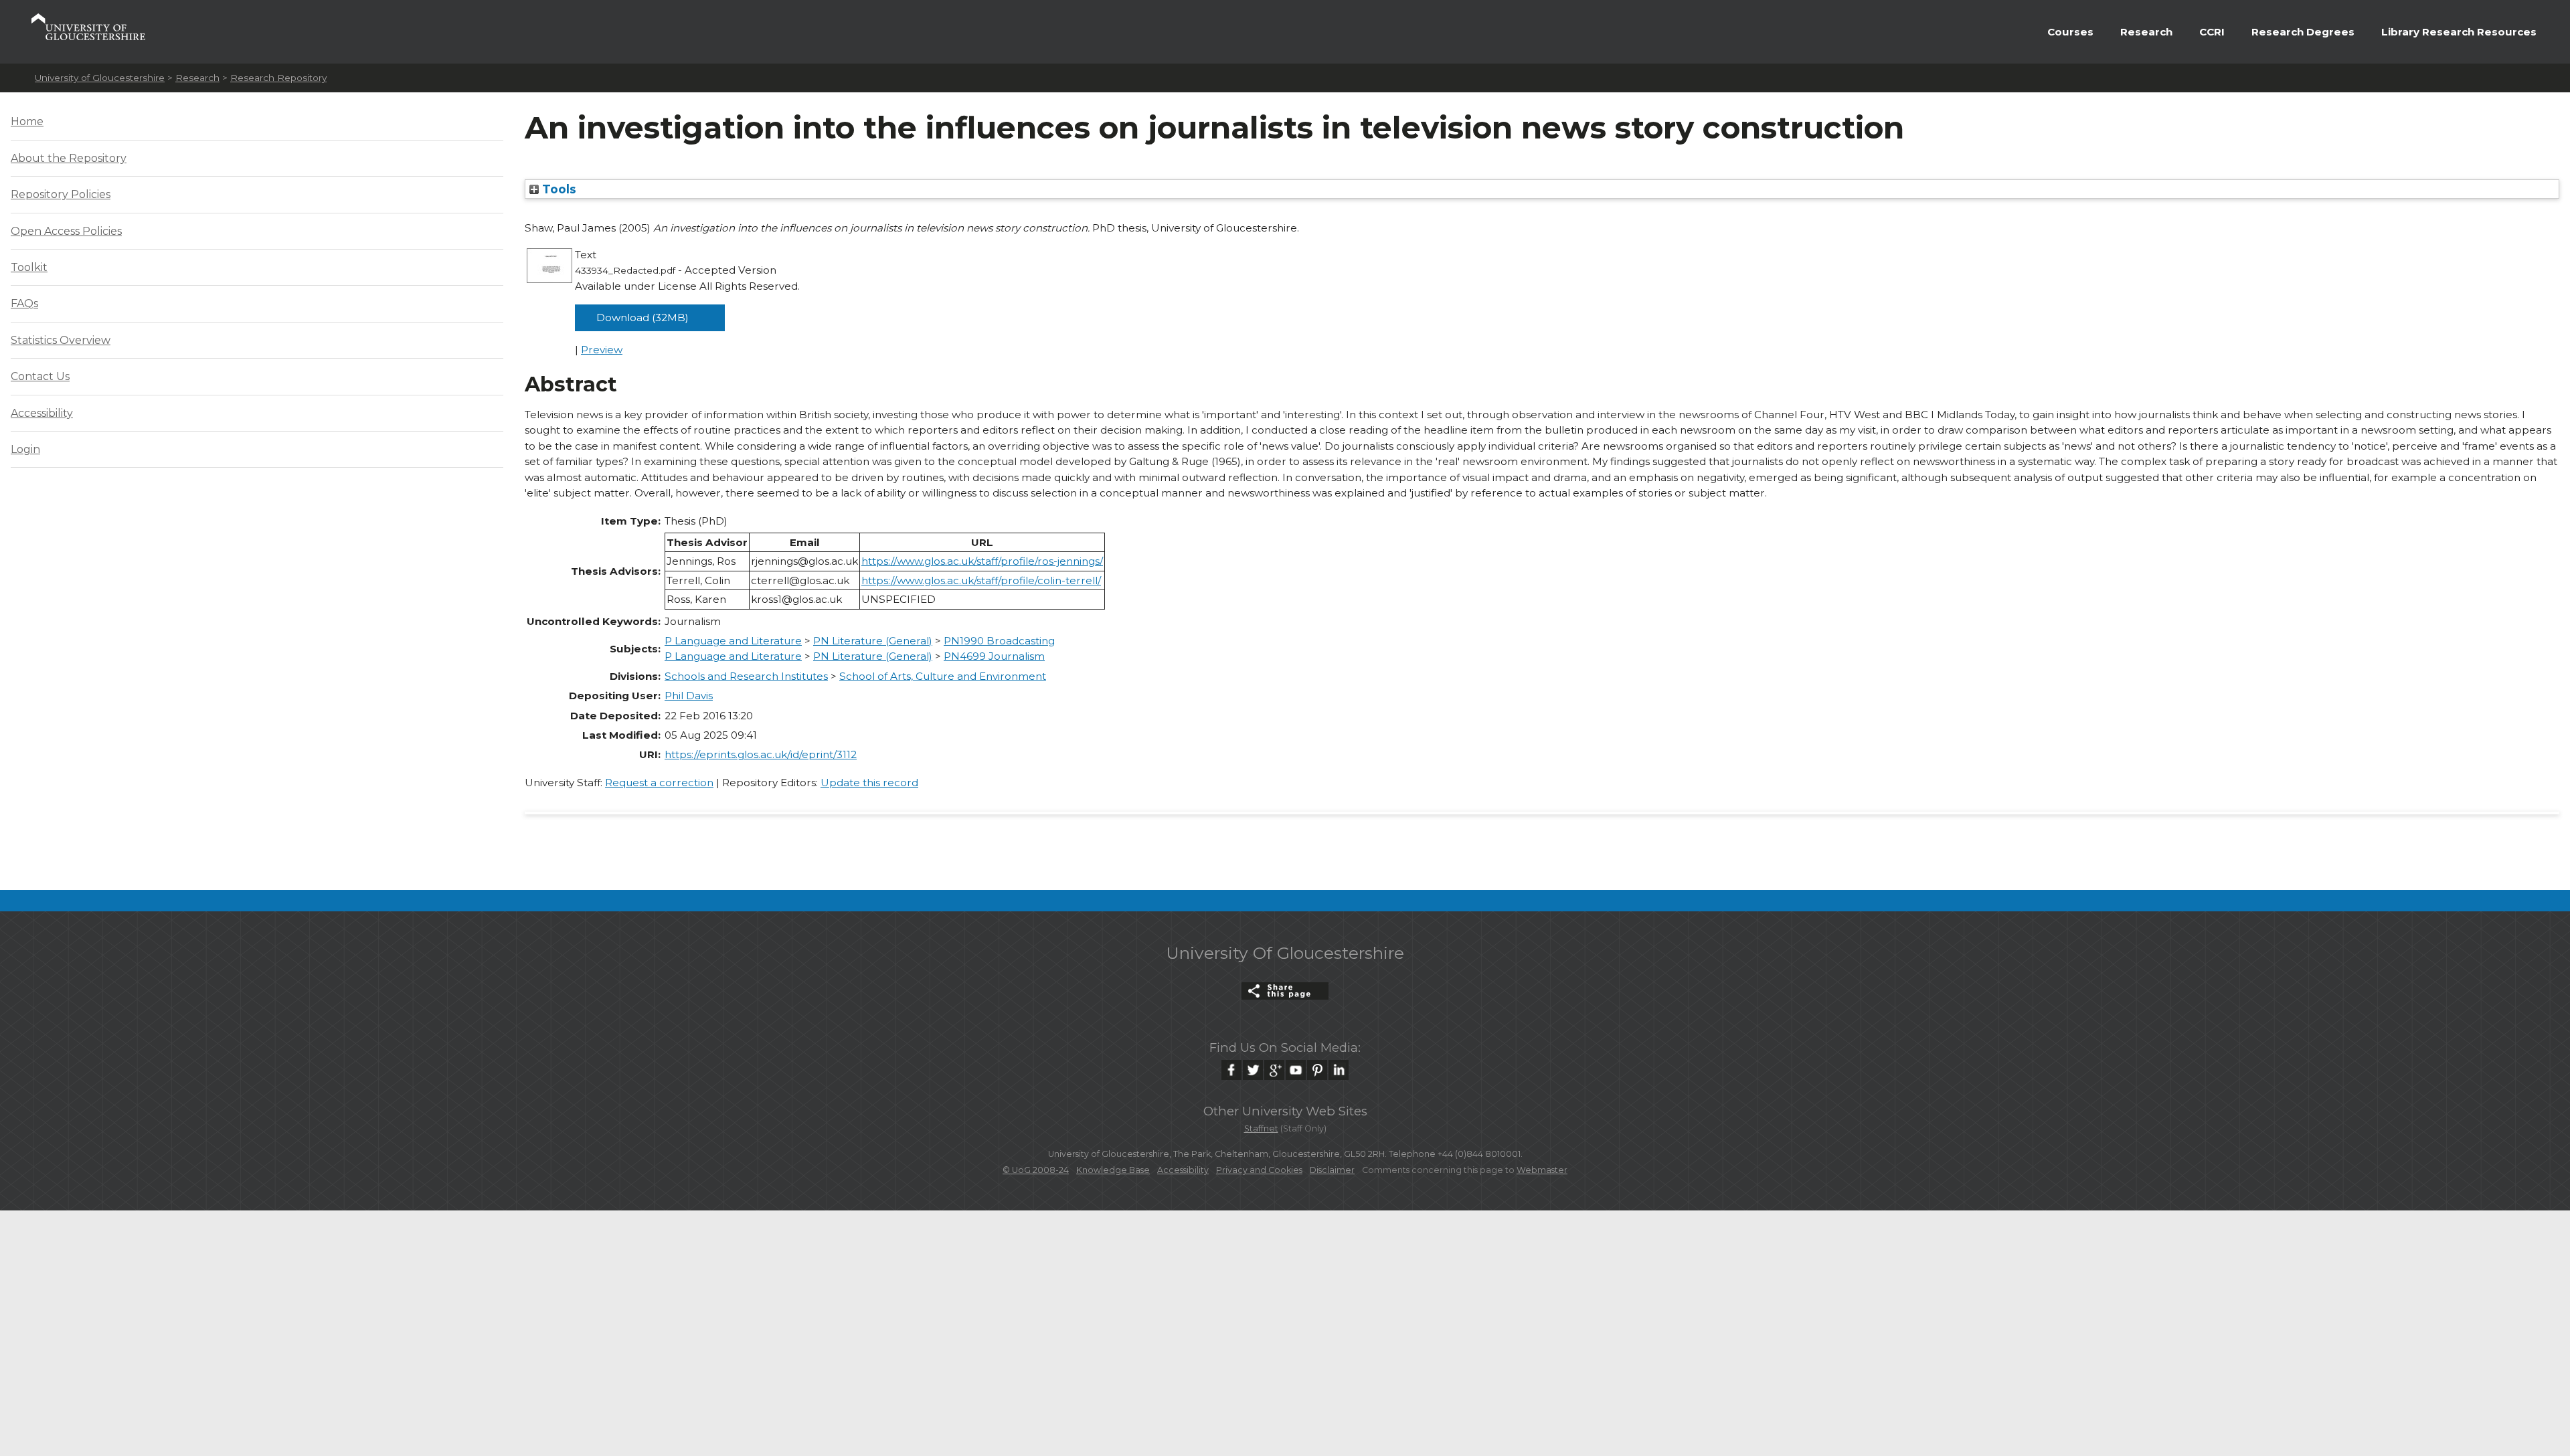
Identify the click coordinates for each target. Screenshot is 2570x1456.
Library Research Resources (2459, 32)
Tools (558, 189)
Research (2146, 32)
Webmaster (1542, 1170)
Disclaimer (1332, 1170)
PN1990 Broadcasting (999, 641)
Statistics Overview (61, 340)
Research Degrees (2303, 32)
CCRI (2212, 32)
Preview (602, 350)
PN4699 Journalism (994, 656)
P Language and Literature (733, 641)
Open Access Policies (66, 231)
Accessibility (42, 413)
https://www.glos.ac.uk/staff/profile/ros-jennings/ (982, 561)
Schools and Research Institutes (746, 676)
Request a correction (659, 783)
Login (25, 449)
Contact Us (40, 376)
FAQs (24, 303)
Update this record (869, 783)
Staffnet (1261, 1128)
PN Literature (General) (873, 641)
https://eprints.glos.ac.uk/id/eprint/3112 (761, 754)
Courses (2070, 32)
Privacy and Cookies (1259, 1170)
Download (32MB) (642, 317)
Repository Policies (61, 194)
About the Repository (69, 158)
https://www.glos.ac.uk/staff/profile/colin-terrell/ (981, 580)
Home (27, 121)
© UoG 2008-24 (1036, 1170)
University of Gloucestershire (100, 78)
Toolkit (29, 267)
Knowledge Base (1113, 1170)
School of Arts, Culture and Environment (943, 676)
